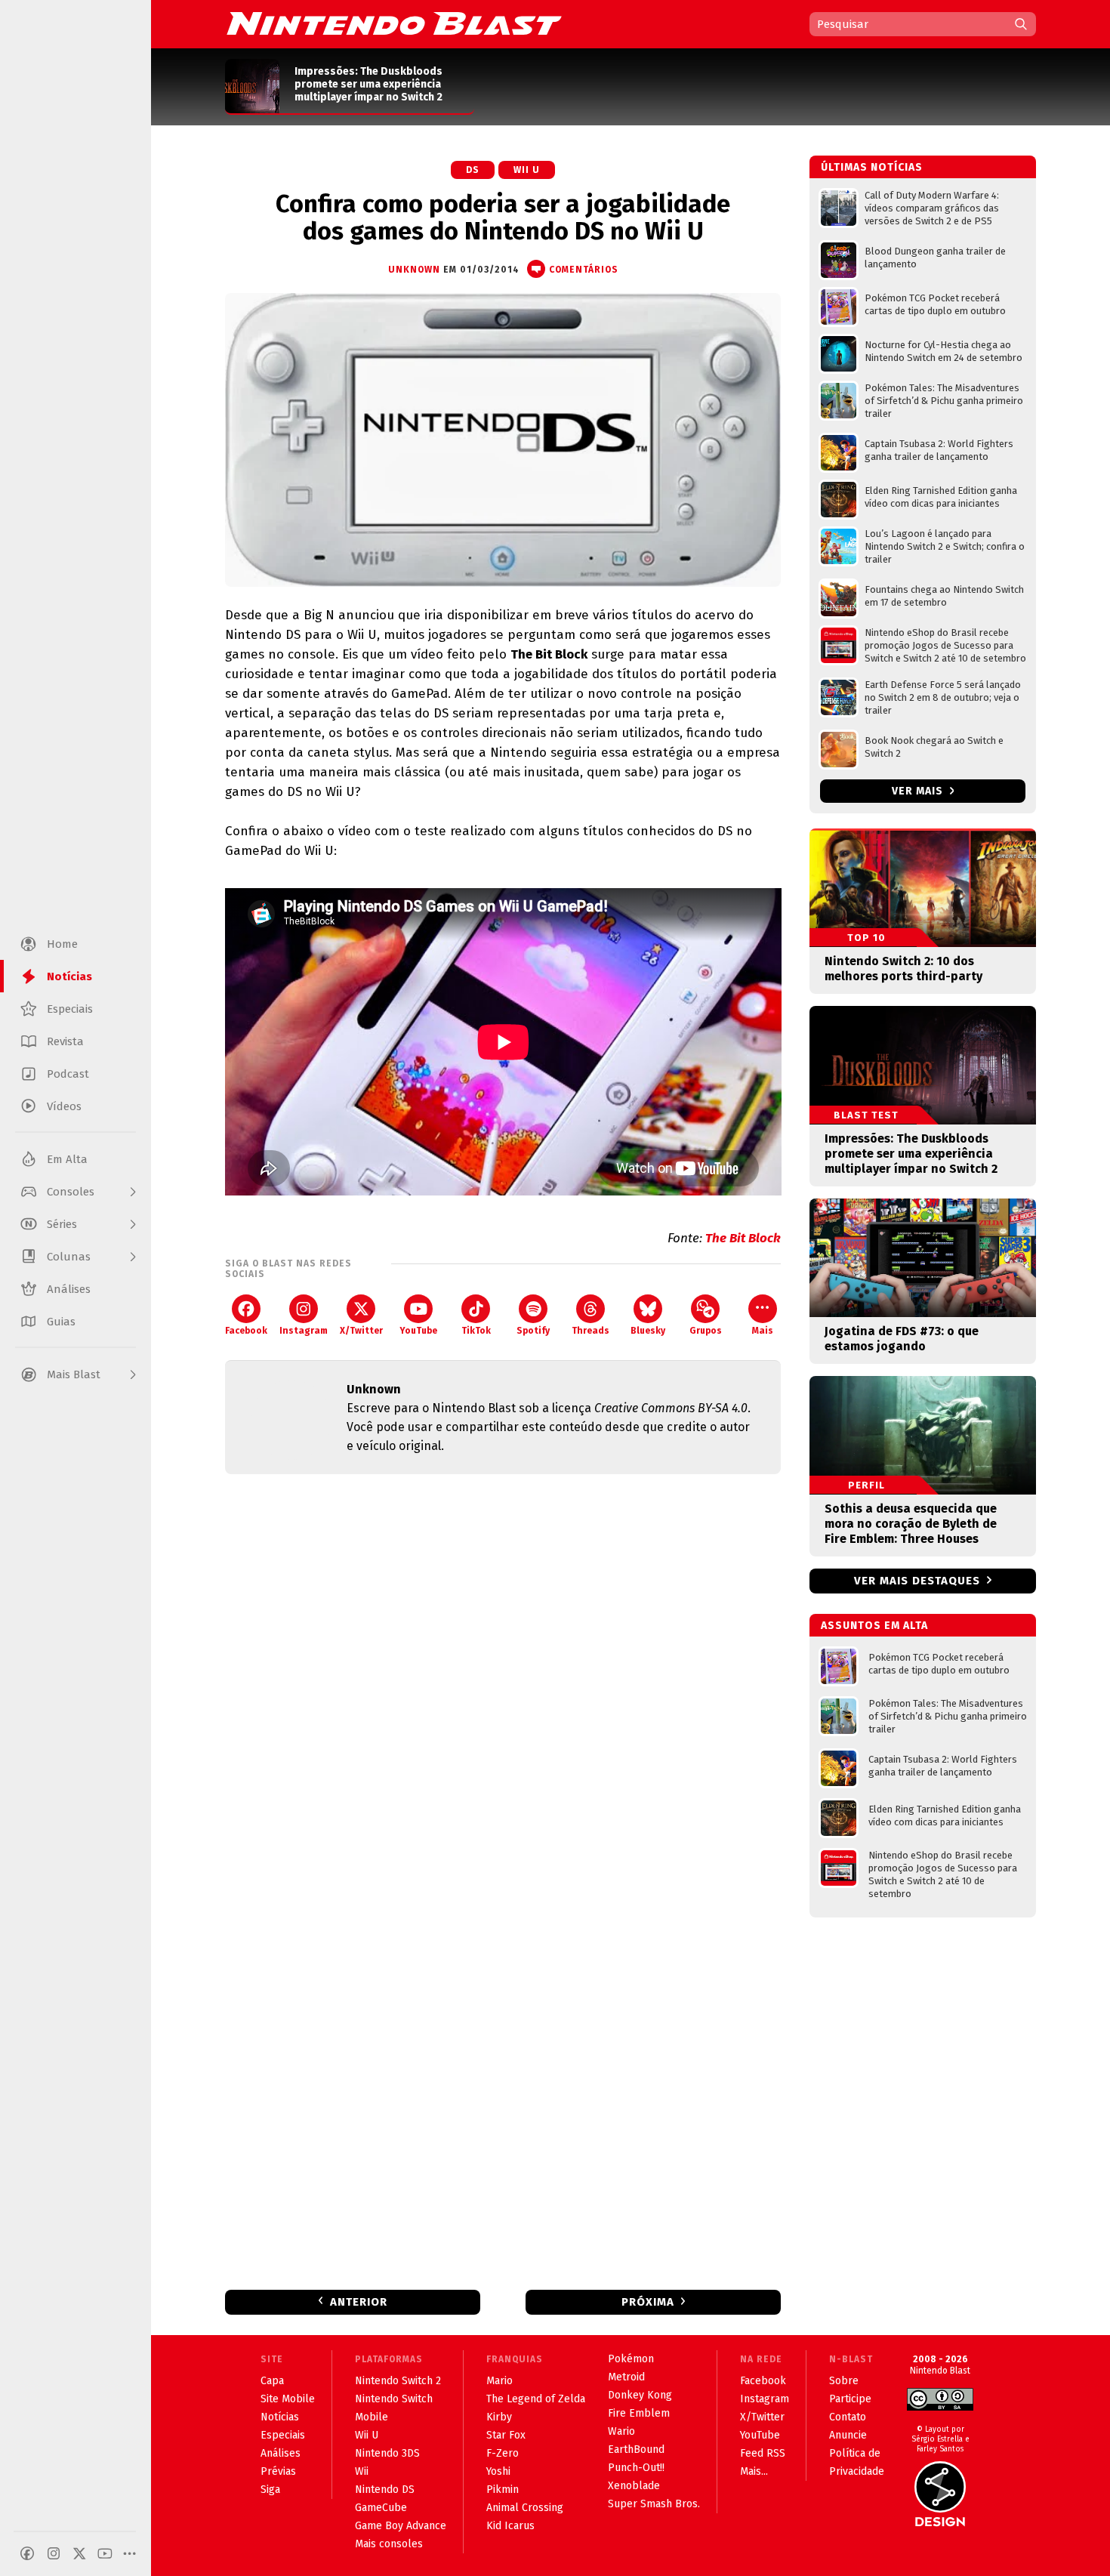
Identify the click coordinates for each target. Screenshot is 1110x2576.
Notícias (280, 2417)
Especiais (283, 2435)
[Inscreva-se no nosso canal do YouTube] (105, 2553)
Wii (362, 2471)
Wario (621, 2431)
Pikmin (503, 2490)
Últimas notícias (872, 167)
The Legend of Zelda (536, 2399)
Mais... (754, 2471)
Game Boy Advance (401, 2526)
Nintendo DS (385, 2490)
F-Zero (503, 2453)
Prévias (278, 2471)
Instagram (304, 1331)
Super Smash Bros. (654, 2504)
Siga (270, 2490)
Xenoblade (634, 2486)
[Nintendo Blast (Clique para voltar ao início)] (394, 23)
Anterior (359, 2302)
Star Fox (506, 2435)
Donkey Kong (640, 2395)
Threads (590, 1331)
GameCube (381, 2508)
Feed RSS (763, 2453)
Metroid (626, 2377)
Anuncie (848, 2435)
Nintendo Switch (394, 2399)
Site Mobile (288, 2399)
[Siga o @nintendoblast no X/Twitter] (79, 2553)
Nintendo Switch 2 (398, 2381)
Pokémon (631, 2359)
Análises (281, 2453)
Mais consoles (389, 2544)
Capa (272, 2381)
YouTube (418, 1331)
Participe (850, 2399)
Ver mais (919, 791)
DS (473, 170)
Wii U (527, 170)
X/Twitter (361, 1331)
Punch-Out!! (636, 2468)
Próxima (648, 2302)
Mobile (372, 2417)
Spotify (533, 1331)
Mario (499, 2381)
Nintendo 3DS (387, 2453)
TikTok (476, 1331)
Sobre (844, 2381)
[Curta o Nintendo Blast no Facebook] (27, 2553)
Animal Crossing (525, 2508)
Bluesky (648, 1331)
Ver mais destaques (917, 1581)
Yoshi (498, 2471)
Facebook (246, 1331)
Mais (763, 1331)
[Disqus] (503, 1686)
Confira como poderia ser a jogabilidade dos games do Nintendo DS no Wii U (503, 217)
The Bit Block (743, 1238)
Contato (848, 2417)
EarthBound (636, 2450)
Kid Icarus (510, 2526)
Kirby (499, 2417)
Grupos (706, 1331)
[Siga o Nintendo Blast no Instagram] (54, 2553)
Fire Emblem (639, 2413)
